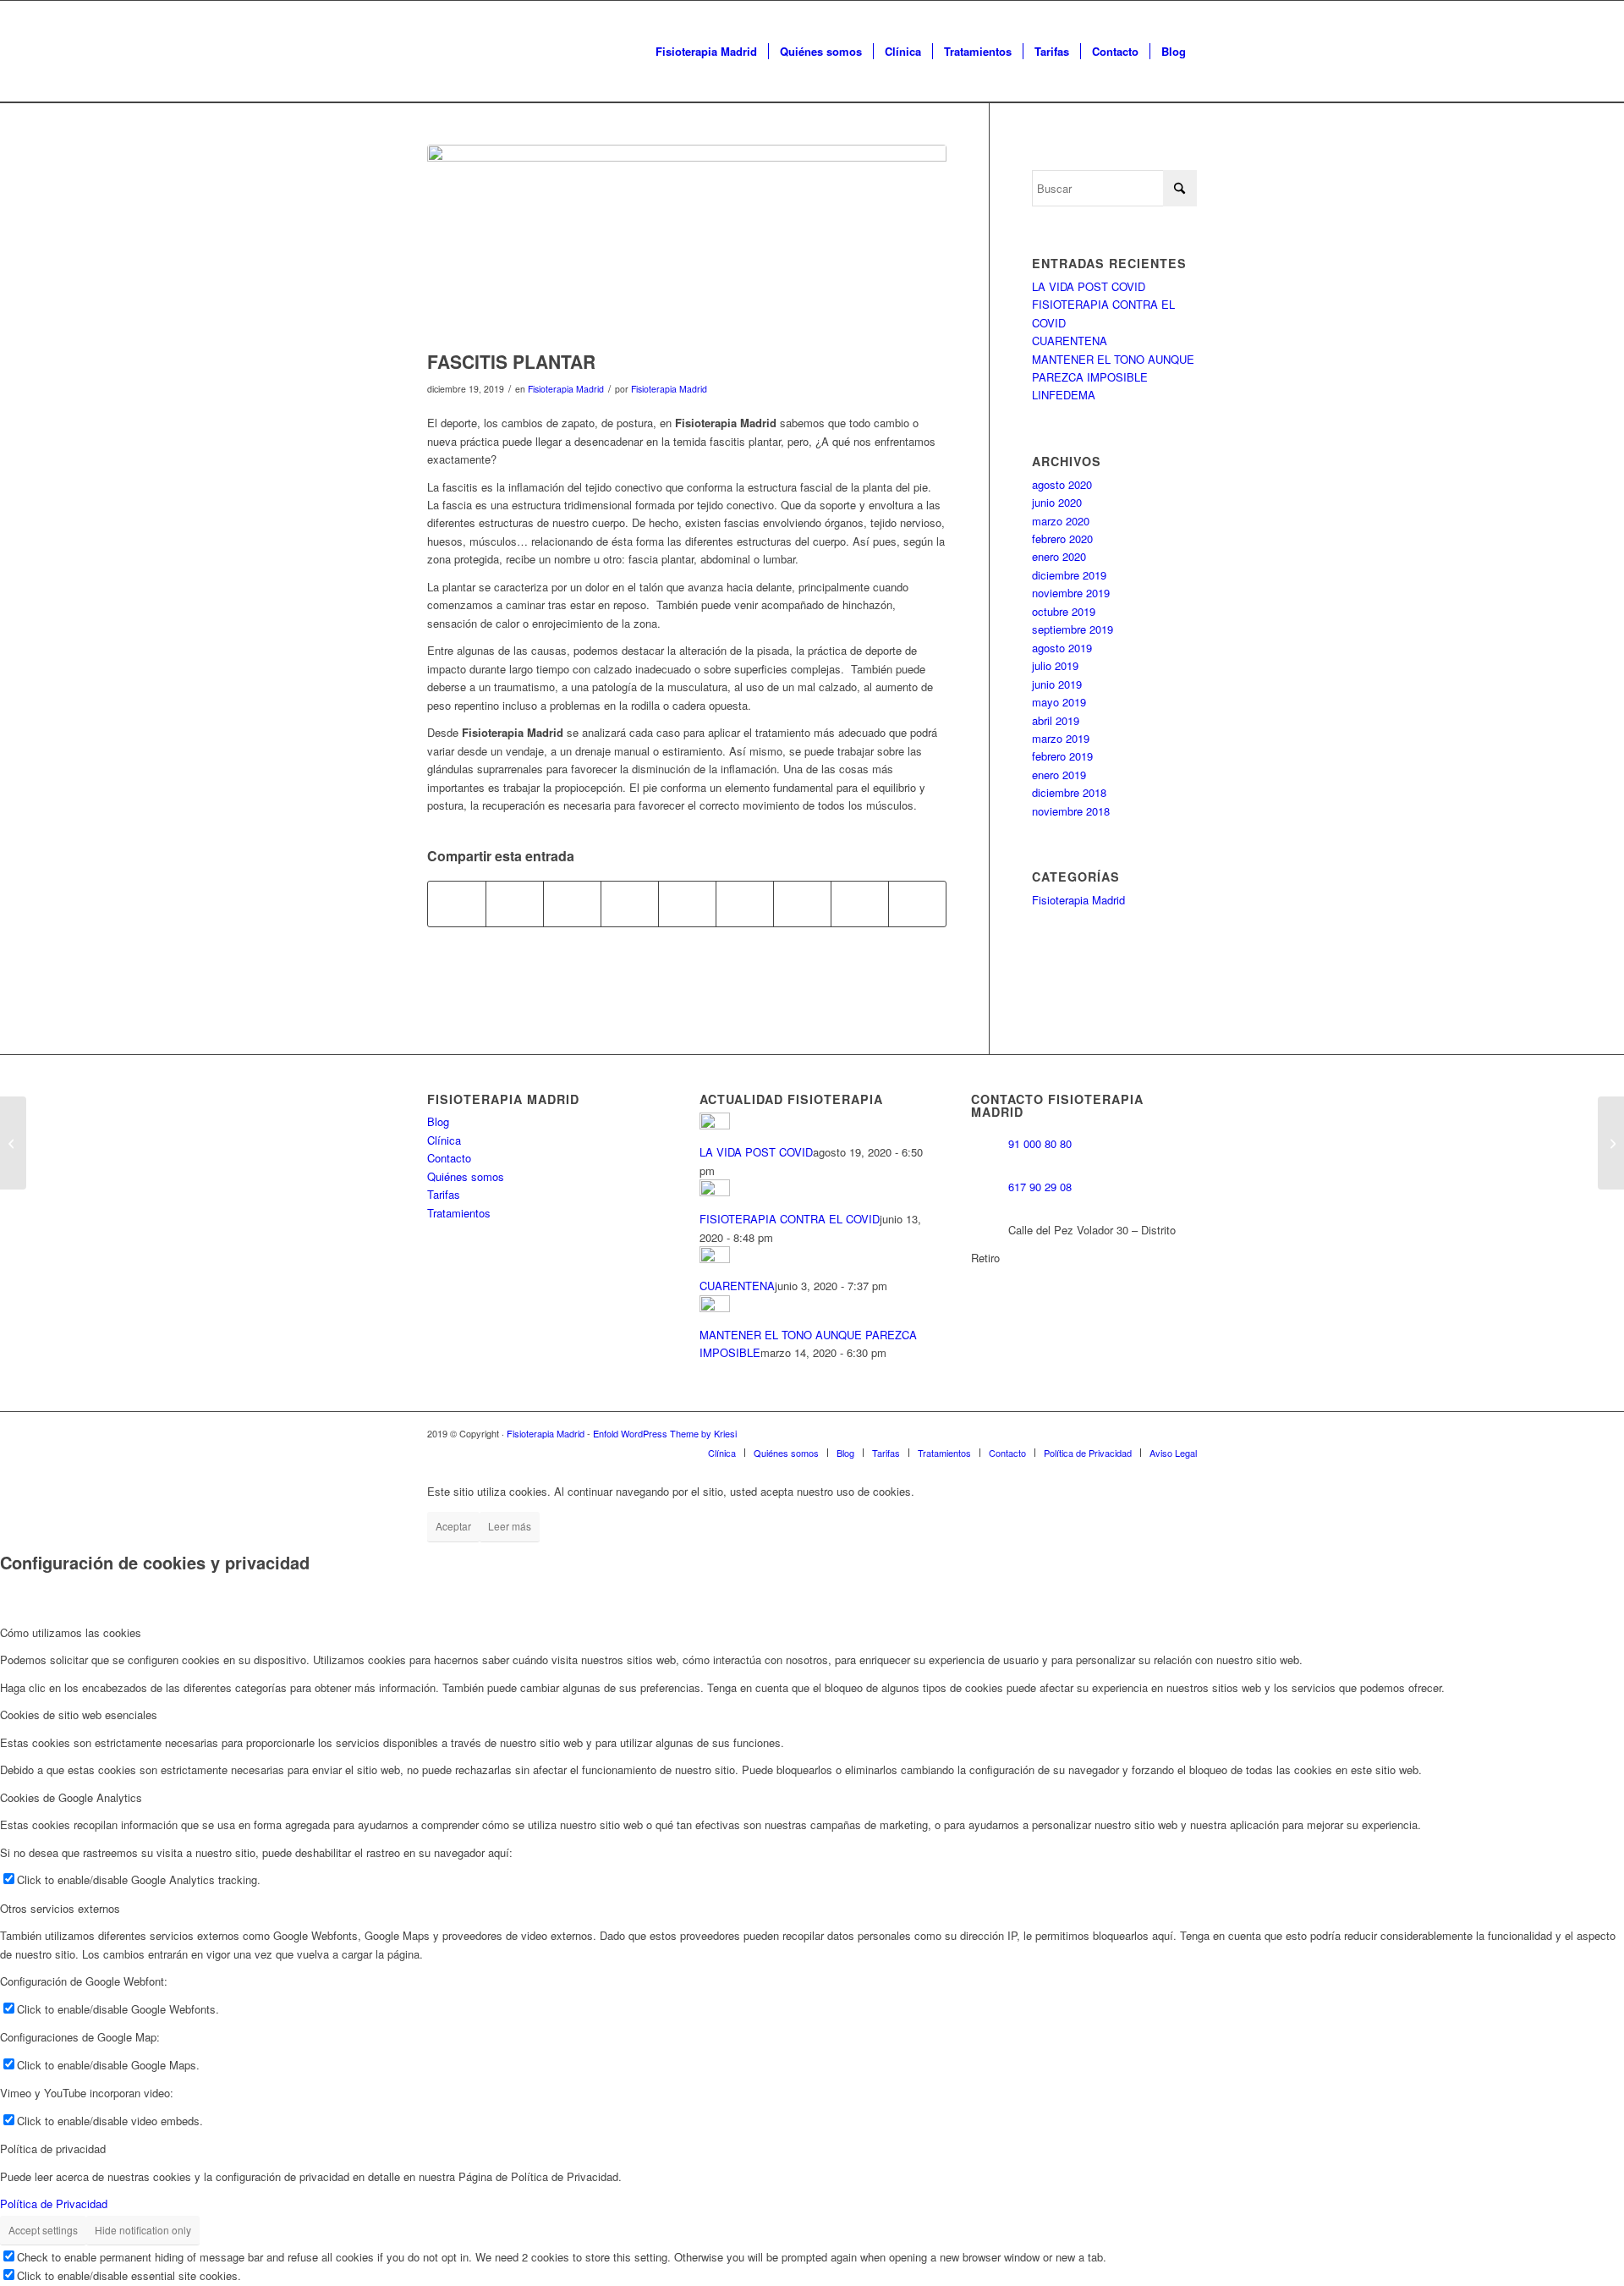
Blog (438, 1121)
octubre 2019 (1064, 611)
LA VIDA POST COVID (1089, 286)
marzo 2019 (1061, 738)
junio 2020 (1057, 502)
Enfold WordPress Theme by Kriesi (665, 1433)
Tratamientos (459, 1213)
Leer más (510, 1526)
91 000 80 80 (1040, 1143)
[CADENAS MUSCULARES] (1611, 1143)
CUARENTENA (1070, 341)
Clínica (444, 1140)
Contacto (449, 1158)
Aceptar (453, 1526)
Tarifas (444, 1194)
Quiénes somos (466, 1176)
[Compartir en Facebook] (457, 904)
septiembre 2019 (1073, 629)
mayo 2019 (1059, 702)
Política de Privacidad (54, 2204)
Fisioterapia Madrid (566, 389)
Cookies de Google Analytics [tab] (71, 1797)
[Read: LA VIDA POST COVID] (715, 1125)
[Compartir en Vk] (802, 904)
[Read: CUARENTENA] (715, 1258)
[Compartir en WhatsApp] (572, 904)
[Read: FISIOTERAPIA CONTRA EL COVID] (715, 1192)
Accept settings (43, 2230)
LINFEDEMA (1064, 395)
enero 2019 (1059, 775)
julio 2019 (1055, 665)
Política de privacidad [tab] (53, 2149)
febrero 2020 (1062, 539)
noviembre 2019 (1071, 593)
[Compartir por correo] (917, 904)
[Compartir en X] (515, 904)
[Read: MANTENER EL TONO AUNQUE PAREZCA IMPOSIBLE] (715, 1308)
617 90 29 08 (1040, 1187)
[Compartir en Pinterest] (630, 904)
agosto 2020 (1062, 484)
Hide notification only (143, 2230)
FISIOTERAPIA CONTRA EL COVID (790, 1219)
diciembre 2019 (1069, 575)
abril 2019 (1056, 720)
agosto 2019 (1062, 648)
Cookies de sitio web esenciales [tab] (79, 1714)
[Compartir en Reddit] (860, 904)
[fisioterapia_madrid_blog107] (687, 243)
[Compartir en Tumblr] (745, 904)
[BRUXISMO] (13, 1143)
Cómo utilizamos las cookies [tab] (71, 1632)
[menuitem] (706, 52)
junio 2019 (1057, 684)
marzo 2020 (1061, 521)
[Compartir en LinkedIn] (687, 904)
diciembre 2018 (1069, 792)
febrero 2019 (1062, 756)
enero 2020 (1059, 556)
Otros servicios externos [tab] (60, 1908)
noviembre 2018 (1071, 811)
